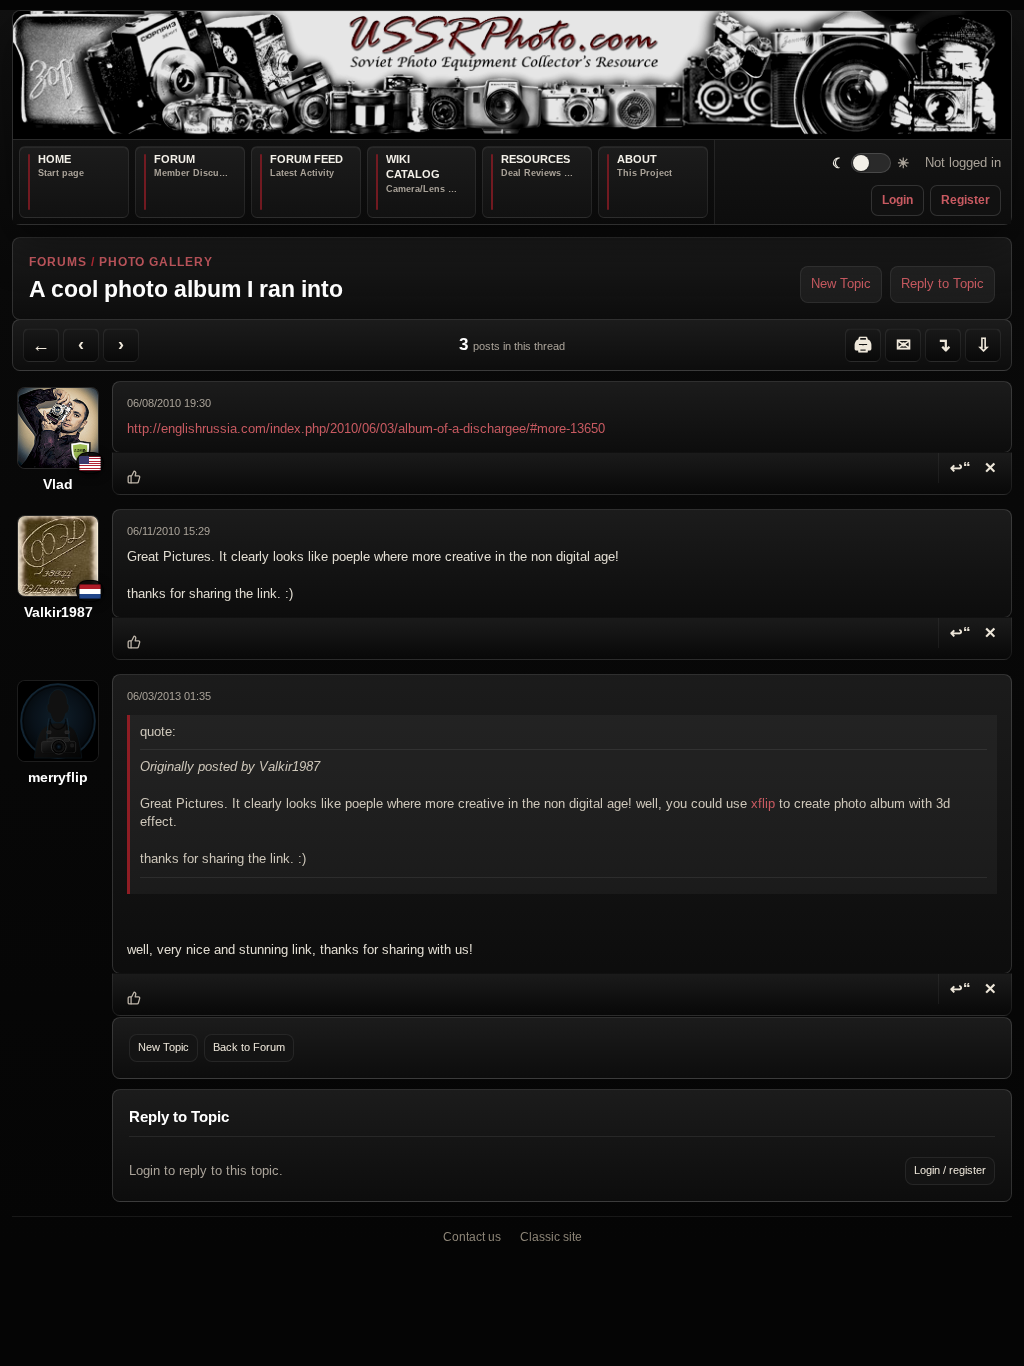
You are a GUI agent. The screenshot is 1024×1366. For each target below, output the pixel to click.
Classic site (551, 1237)
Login (897, 200)
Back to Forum (249, 1047)
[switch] (871, 163)
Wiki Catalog (413, 167)
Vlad (58, 484)
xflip (763, 803)
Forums (58, 262)
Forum (174, 159)
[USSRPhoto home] (512, 75)
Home (54, 159)
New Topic (841, 283)
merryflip (58, 777)
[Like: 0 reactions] (134, 477)
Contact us (472, 1237)
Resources (535, 159)
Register (965, 200)
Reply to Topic (942, 283)
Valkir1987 (58, 612)
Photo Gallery (156, 262)
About (637, 159)
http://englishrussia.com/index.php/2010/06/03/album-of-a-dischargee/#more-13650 (366, 428)
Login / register (950, 1170)
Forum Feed (306, 159)
